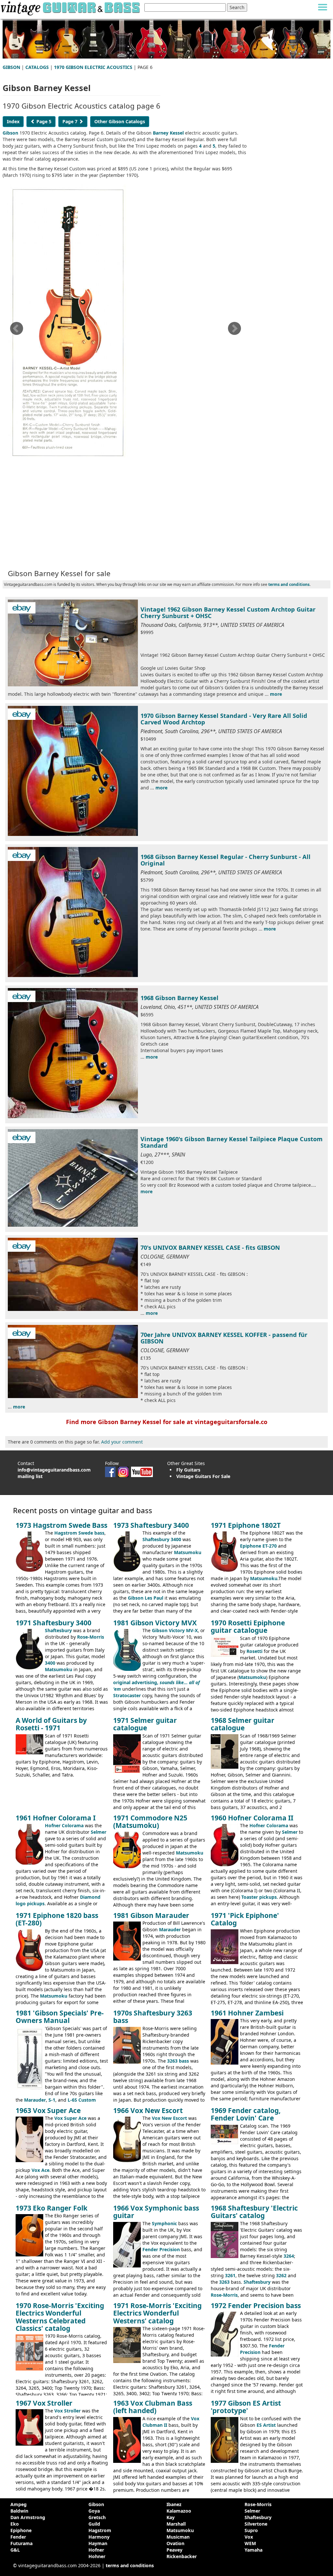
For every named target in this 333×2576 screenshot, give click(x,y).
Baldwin (19, 2511)
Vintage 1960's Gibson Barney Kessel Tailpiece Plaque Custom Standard (232, 1142)
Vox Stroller (67, 2411)
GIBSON (11, 67)
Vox (249, 2537)
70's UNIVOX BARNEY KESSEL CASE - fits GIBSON (210, 1248)
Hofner (96, 2550)
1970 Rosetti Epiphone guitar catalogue (248, 1626)
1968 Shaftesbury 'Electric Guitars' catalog (254, 2212)
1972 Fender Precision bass (256, 2305)
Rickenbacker (182, 2556)
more (276, 694)
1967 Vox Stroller (44, 2403)
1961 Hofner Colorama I (56, 1818)
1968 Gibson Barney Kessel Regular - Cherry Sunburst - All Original (226, 860)
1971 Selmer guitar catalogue (145, 1724)
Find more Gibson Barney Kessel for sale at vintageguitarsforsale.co (167, 1422)
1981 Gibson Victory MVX (155, 1623)
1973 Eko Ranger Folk (52, 2208)
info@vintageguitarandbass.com (54, 1470)
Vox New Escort (169, 2118)
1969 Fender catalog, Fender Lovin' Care (246, 2114)
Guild (94, 2524)
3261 (230, 2275)
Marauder (170, 1929)
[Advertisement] (126, 515)
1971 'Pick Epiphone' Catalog (245, 1919)
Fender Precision (161, 2249)
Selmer (99, 1832)
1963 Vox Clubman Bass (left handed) (153, 2407)
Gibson (10, 133)
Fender (18, 2537)
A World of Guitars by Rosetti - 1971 (51, 1724)
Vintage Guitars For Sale (203, 1476)
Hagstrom (100, 2530)
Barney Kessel (168, 133)
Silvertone (256, 2524)
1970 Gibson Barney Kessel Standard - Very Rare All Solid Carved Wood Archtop (224, 719)
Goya (94, 2511)
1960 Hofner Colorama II (252, 1818)
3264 (289, 2256)
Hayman (98, 2543)
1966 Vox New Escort (148, 2110)
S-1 (52, 2100)
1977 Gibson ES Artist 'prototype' (246, 2407)
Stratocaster (127, 1695)
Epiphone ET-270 (258, 1546)
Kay (171, 2517)
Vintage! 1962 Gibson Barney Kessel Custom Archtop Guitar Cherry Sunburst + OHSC (228, 613)
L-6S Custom (82, 2100)
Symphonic (164, 2223)
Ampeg (19, 2504)
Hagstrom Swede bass (79, 1533)
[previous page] (16, 330)
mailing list (30, 1476)
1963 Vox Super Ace (48, 2110)
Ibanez (174, 2504)
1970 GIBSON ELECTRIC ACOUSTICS (93, 67)
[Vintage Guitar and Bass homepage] (71, 7)
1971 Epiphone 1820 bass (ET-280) (57, 1919)
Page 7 (71, 121)
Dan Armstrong (28, 2517)
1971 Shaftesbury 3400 (53, 1623)
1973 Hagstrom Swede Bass (61, 1525)
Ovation (175, 2543)
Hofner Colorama (64, 1825)
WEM (250, 2543)
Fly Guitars (188, 1470)
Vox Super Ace (70, 2118)
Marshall (176, 2524)
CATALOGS (37, 67)
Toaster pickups (259, 1897)
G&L (15, 2550)
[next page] (234, 330)
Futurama (21, 2543)
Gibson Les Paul (146, 1598)
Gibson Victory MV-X (175, 1630)
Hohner (97, 2556)
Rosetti (254, 1651)
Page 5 (43, 121)
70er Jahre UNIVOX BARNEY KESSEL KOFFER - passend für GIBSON (224, 1338)
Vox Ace (40, 2170)
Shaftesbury (58, 1630)
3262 (281, 2275)
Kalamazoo (179, 2511)
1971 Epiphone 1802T (246, 1525)
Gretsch (97, 2517)
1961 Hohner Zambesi (247, 2013)
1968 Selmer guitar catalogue (243, 1724)
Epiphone (21, 2530)
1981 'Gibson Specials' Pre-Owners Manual (60, 2017)
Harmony (99, 2537)
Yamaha (253, 2550)
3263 (224, 2282)
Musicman (178, 2537)
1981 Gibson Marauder (151, 1915)
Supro (251, 2530)
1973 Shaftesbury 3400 (151, 1525)
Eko (15, 2524)
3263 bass (178, 2061)
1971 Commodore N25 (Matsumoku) (150, 1822)
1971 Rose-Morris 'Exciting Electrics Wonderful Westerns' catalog (157, 2313)
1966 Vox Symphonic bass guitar (156, 2212)
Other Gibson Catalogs (120, 121)
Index (13, 121)
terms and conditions (289, 584)
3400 (50, 1663)
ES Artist (266, 2425)
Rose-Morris (91, 1637)
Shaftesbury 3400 (162, 1539)
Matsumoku (188, 1552)
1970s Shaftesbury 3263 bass (153, 2017)
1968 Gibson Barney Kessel (180, 998)
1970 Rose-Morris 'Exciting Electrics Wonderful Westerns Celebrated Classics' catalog (60, 2317)
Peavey (174, 2550)
